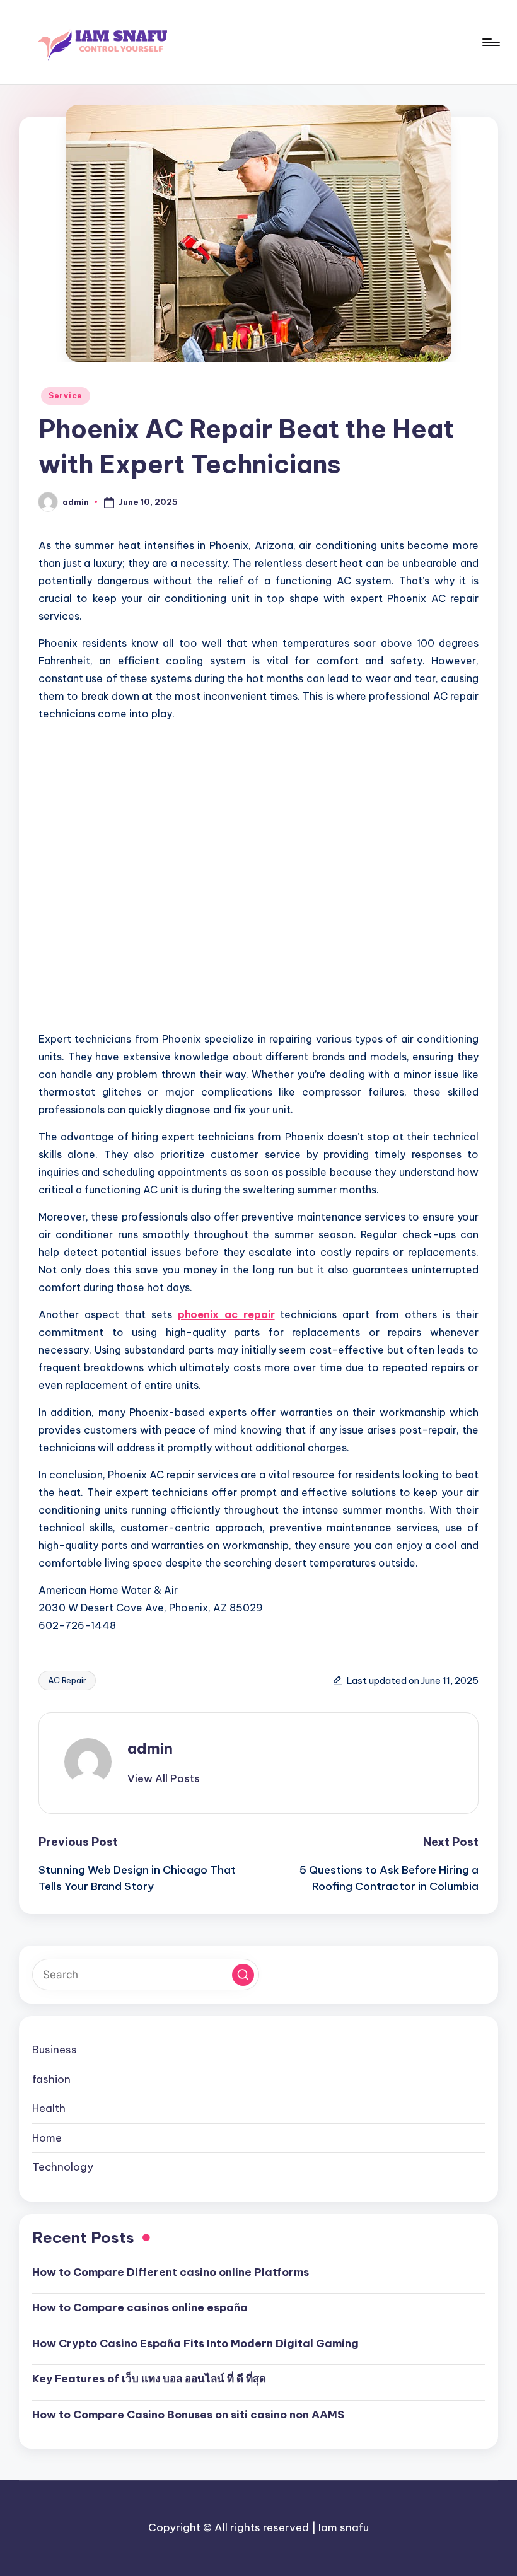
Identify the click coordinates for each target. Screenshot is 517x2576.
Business (55, 2050)
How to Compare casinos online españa (140, 2307)
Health (49, 2108)
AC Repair (67, 1680)
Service (66, 396)
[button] (164, 1778)
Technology (63, 2167)
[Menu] (490, 42)
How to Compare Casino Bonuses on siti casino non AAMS (188, 2415)
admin (150, 1748)
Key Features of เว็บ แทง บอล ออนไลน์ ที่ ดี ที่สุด (149, 2379)
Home (47, 2138)
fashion (51, 2079)
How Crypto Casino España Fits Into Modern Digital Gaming (195, 2343)
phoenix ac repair (226, 1314)
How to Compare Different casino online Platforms (171, 2272)
